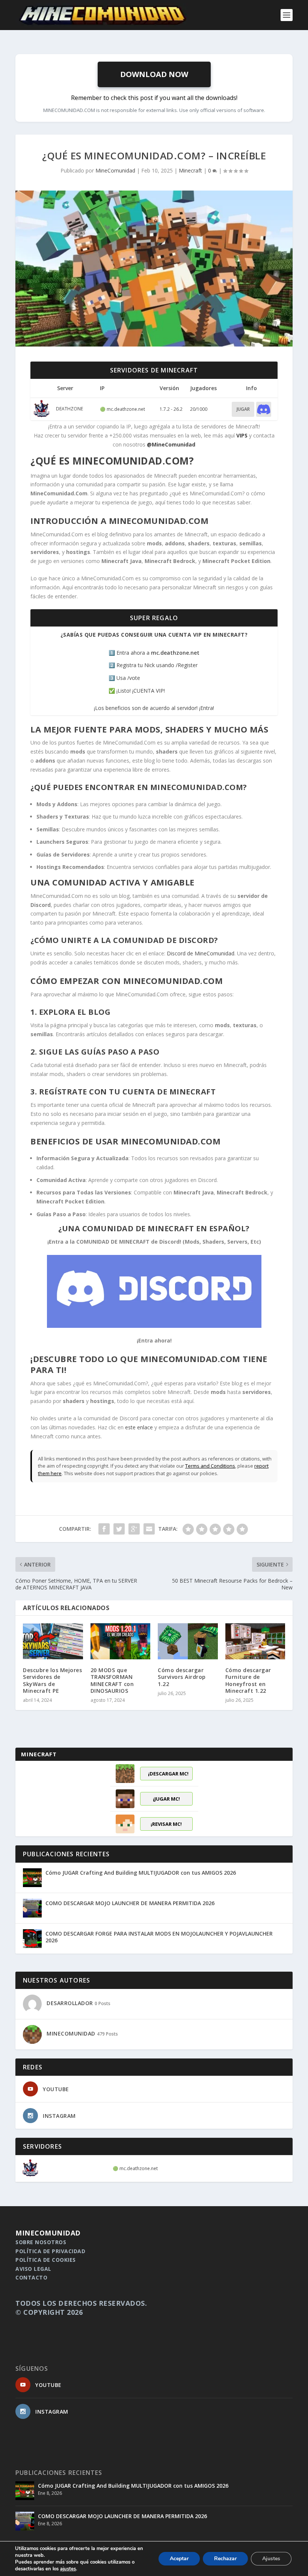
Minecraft (190, 170)
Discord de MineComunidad (201, 953)
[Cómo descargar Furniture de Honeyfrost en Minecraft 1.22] (255, 1641)
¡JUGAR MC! (166, 1799)
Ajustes (271, 2559)
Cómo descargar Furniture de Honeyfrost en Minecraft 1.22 (248, 1680)
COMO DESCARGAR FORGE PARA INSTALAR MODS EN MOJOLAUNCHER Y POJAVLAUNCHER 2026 (159, 1937)
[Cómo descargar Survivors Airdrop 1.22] (188, 1641)
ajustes (68, 2569)
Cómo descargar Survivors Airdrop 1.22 (182, 1677)
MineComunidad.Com (159, 521)
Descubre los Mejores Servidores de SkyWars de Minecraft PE (52, 1680)
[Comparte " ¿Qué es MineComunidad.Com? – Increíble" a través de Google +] (134, 1529)
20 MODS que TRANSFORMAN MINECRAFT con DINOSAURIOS (112, 1680)
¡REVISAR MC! (166, 1824)
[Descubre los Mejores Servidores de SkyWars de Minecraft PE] (53, 1641)
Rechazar (225, 2559)
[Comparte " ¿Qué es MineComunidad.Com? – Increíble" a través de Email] (149, 1529)
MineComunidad (115, 170)
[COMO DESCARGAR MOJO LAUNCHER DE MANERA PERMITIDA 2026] (32, 1908)
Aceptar (179, 2559)
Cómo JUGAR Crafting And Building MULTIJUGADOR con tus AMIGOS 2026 (141, 1873)
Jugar (243, 409)
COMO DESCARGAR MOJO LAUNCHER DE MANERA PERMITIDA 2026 (130, 1903)
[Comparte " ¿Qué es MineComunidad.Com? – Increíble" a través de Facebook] (104, 1529)
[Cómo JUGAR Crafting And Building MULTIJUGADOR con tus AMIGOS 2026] (32, 1878)
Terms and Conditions (210, 1466)
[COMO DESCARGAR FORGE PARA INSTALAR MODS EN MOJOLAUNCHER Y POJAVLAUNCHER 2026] (32, 1939)
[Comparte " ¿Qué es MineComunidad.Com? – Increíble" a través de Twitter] (119, 1529)
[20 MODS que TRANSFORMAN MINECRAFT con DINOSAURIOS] (121, 1641)
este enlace (139, 1427)
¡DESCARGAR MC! (168, 1774)
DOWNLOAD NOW (154, 74)
